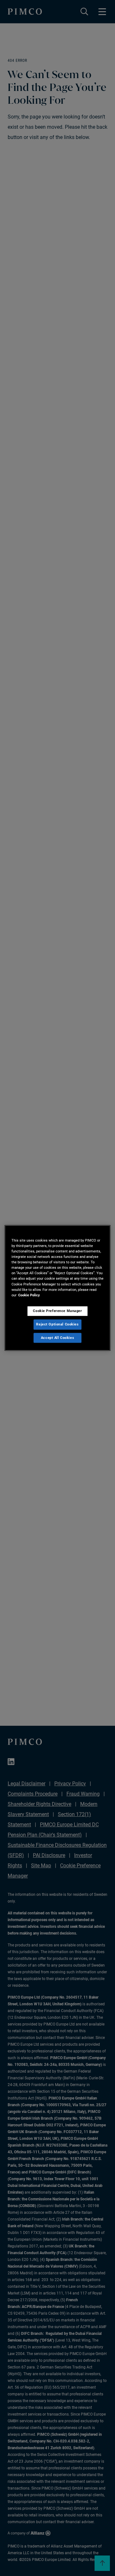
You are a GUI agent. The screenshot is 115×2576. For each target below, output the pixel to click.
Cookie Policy (29, 1295)
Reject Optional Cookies (57, 1324)
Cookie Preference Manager (57, 1311)
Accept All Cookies (57, 1338)
